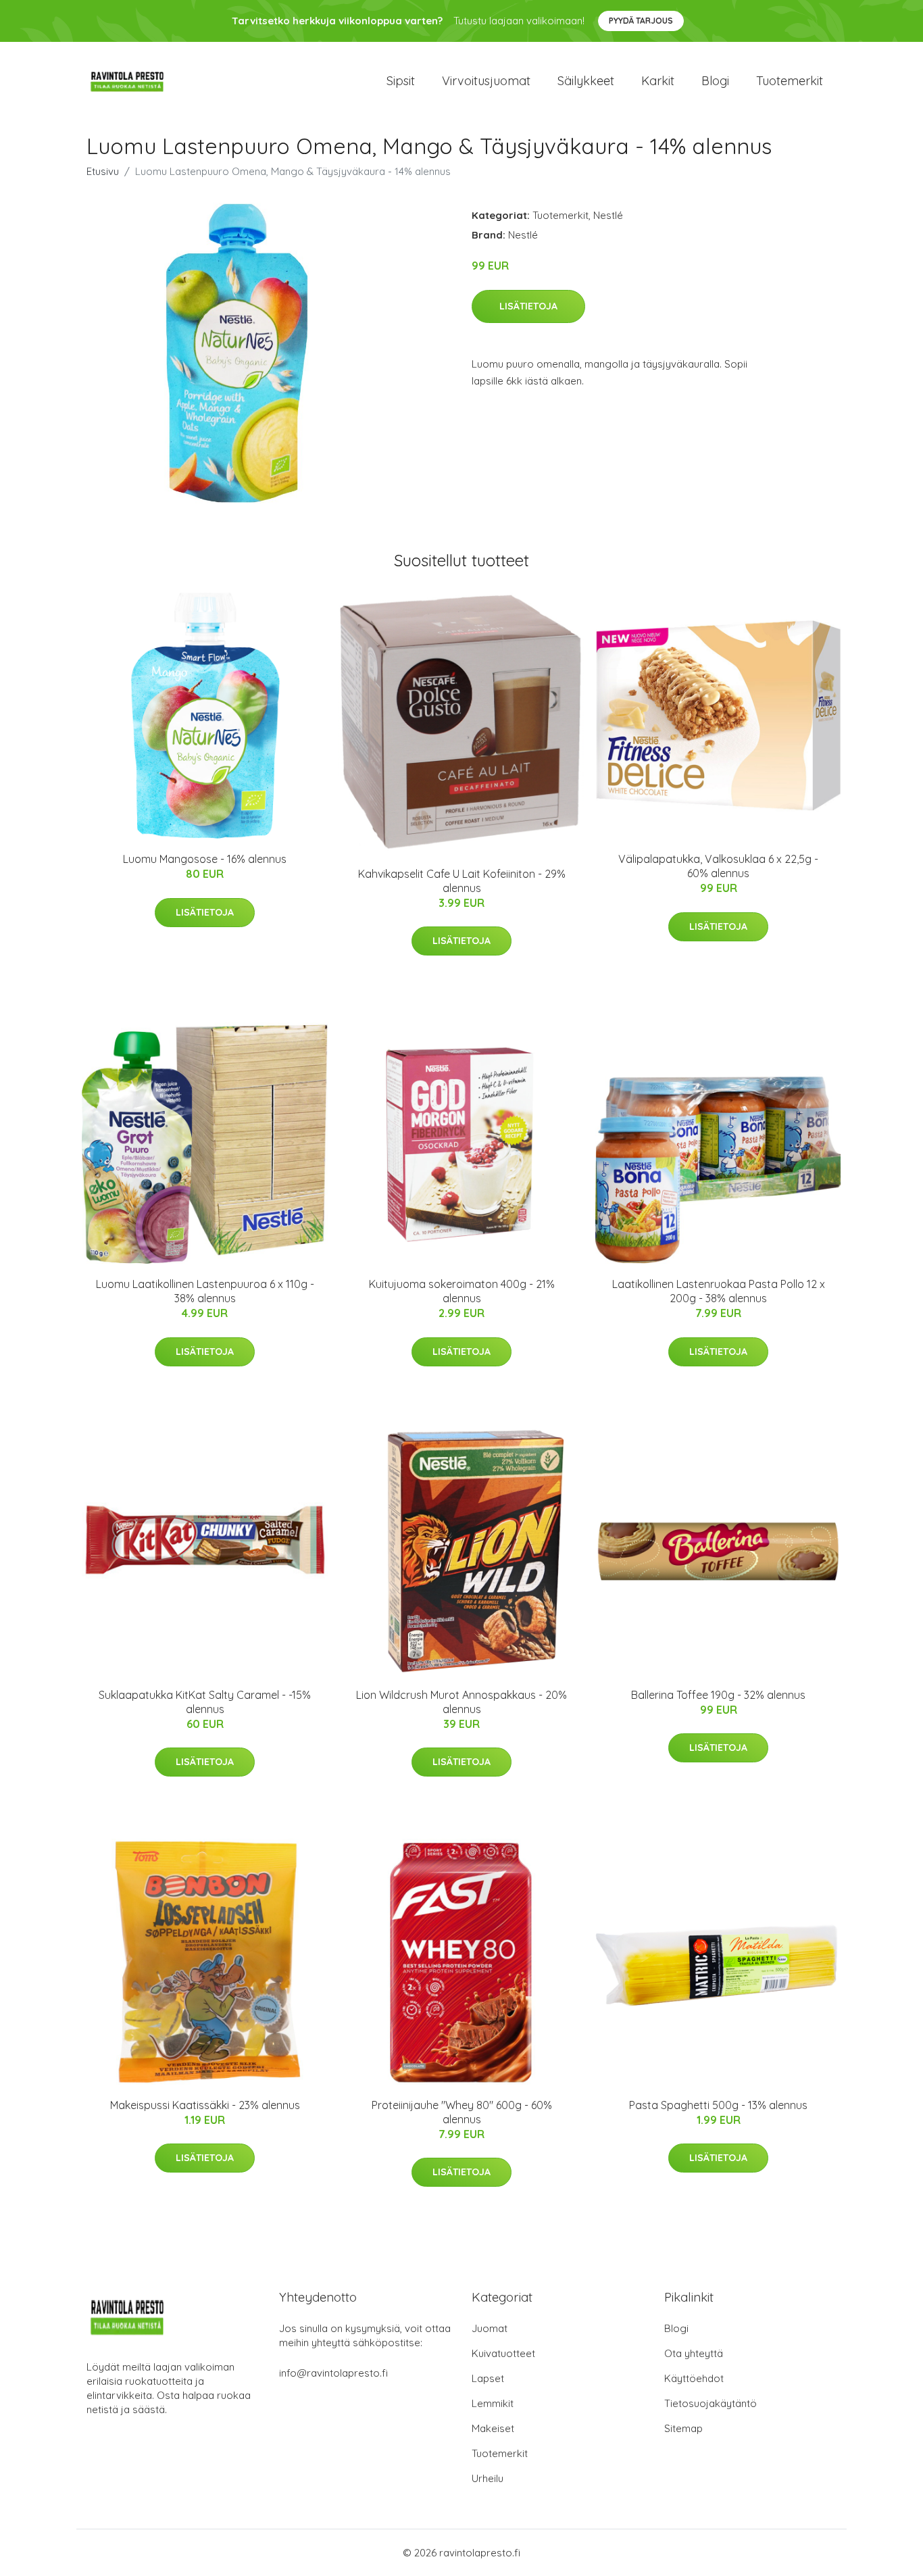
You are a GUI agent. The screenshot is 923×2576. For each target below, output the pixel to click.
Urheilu (488, 2478)
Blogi (715, 81)
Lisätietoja (528, 306)
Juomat (490, 2328)
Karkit (658, 81)
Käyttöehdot (694, 2378)
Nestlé (608, 215)
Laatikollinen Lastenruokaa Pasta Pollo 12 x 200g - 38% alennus (719, 1291)
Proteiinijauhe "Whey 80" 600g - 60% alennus (462, 2112)
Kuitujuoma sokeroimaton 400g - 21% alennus (462, 1291)
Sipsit (401, 81)
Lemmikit (493, 2403)
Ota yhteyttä (694, 2353)
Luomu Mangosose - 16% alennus (205, 859)
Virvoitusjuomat (486, 81)
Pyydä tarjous (641, 21)
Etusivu (103, 171)
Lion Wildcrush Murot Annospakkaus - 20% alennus (461, 1702)
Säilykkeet (586, 81)
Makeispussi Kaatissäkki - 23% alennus (205, 2105)
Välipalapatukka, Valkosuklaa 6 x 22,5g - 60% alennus (718, 866)
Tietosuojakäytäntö (710, 2403)
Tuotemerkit (790, 81)
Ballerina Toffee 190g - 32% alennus (718, 1695)
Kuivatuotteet (503, 2353)
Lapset (488, 2378)
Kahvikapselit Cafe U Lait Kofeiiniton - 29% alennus (462, 881)
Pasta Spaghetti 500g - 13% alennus (718, 2105)
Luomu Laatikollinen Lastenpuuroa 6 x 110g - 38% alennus (205, 1291)
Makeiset (493, 2428)
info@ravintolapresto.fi (333, 2373)
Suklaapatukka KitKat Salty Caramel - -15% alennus (205, 1702)
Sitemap (683, 2428)
